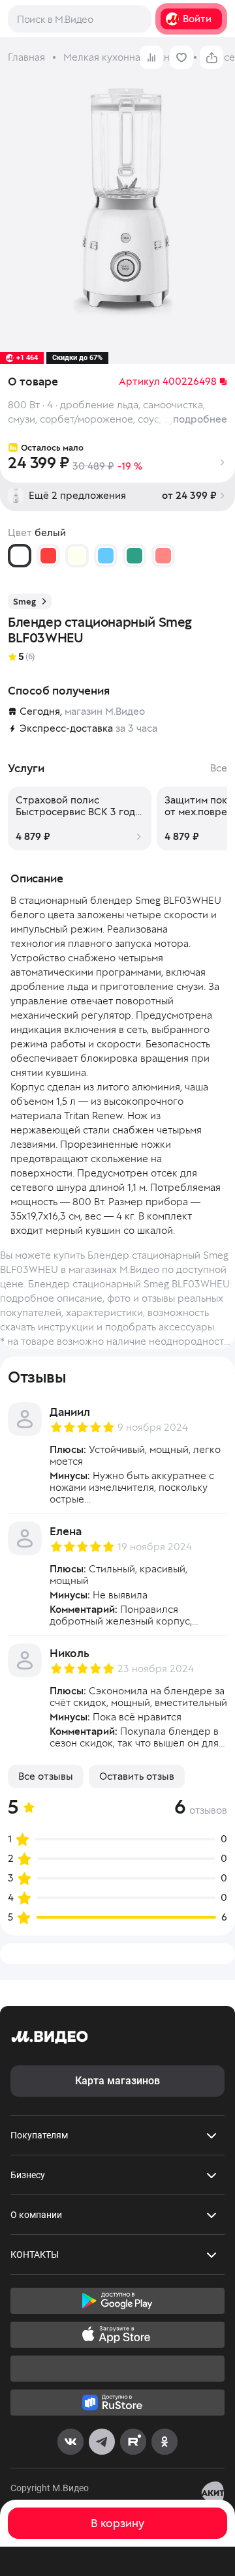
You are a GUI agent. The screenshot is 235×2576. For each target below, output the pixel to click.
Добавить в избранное (181, 57)
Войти (197, 19)
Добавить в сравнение (151, 57)
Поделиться (211, 57)
